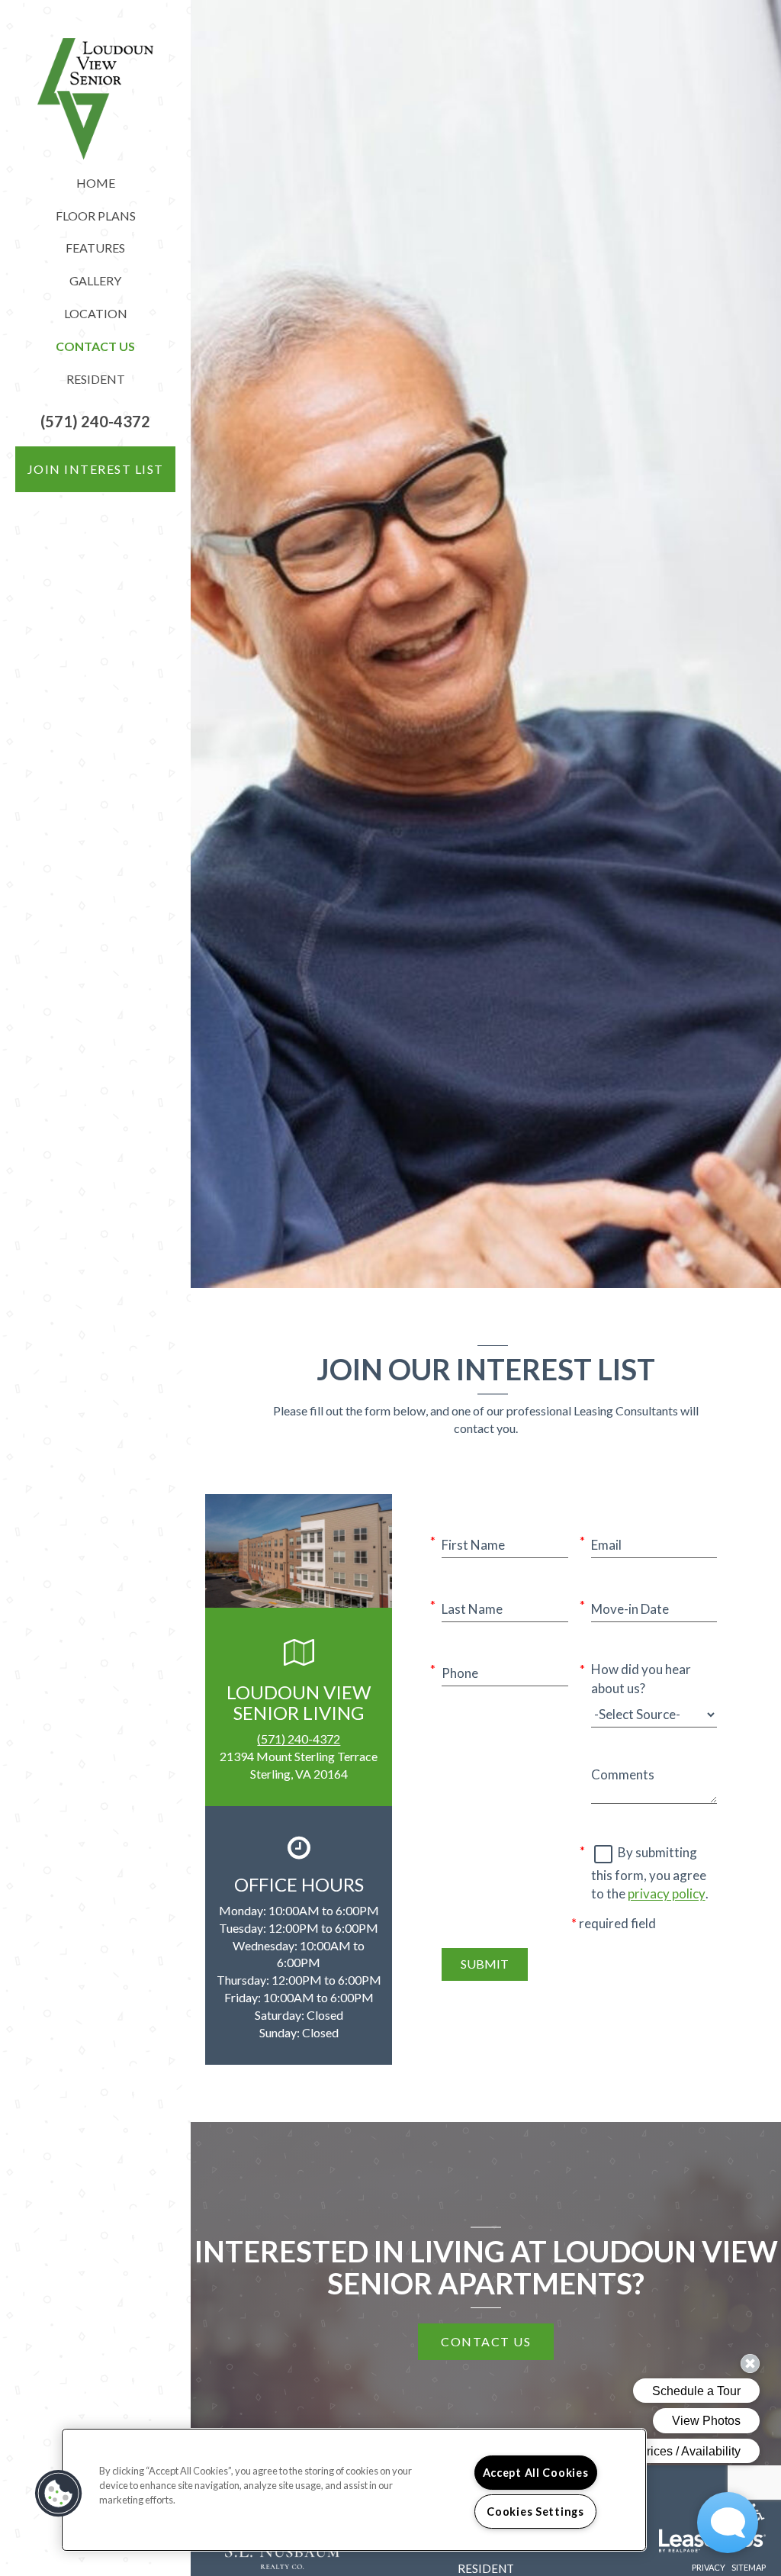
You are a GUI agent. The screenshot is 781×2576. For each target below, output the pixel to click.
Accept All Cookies (536, 2473)
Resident (96, 379)
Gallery (95, 280)
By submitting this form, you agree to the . (650, 1873)
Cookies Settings (535, 2512)
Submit (485, 1964)
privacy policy (667, 1893)
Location (96, 313)
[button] (95, 422)
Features (95, 248)
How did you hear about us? (641, 1678)
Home (96, 183)
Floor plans (96, 216)
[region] (354, 2490)
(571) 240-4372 (299, 1739)
